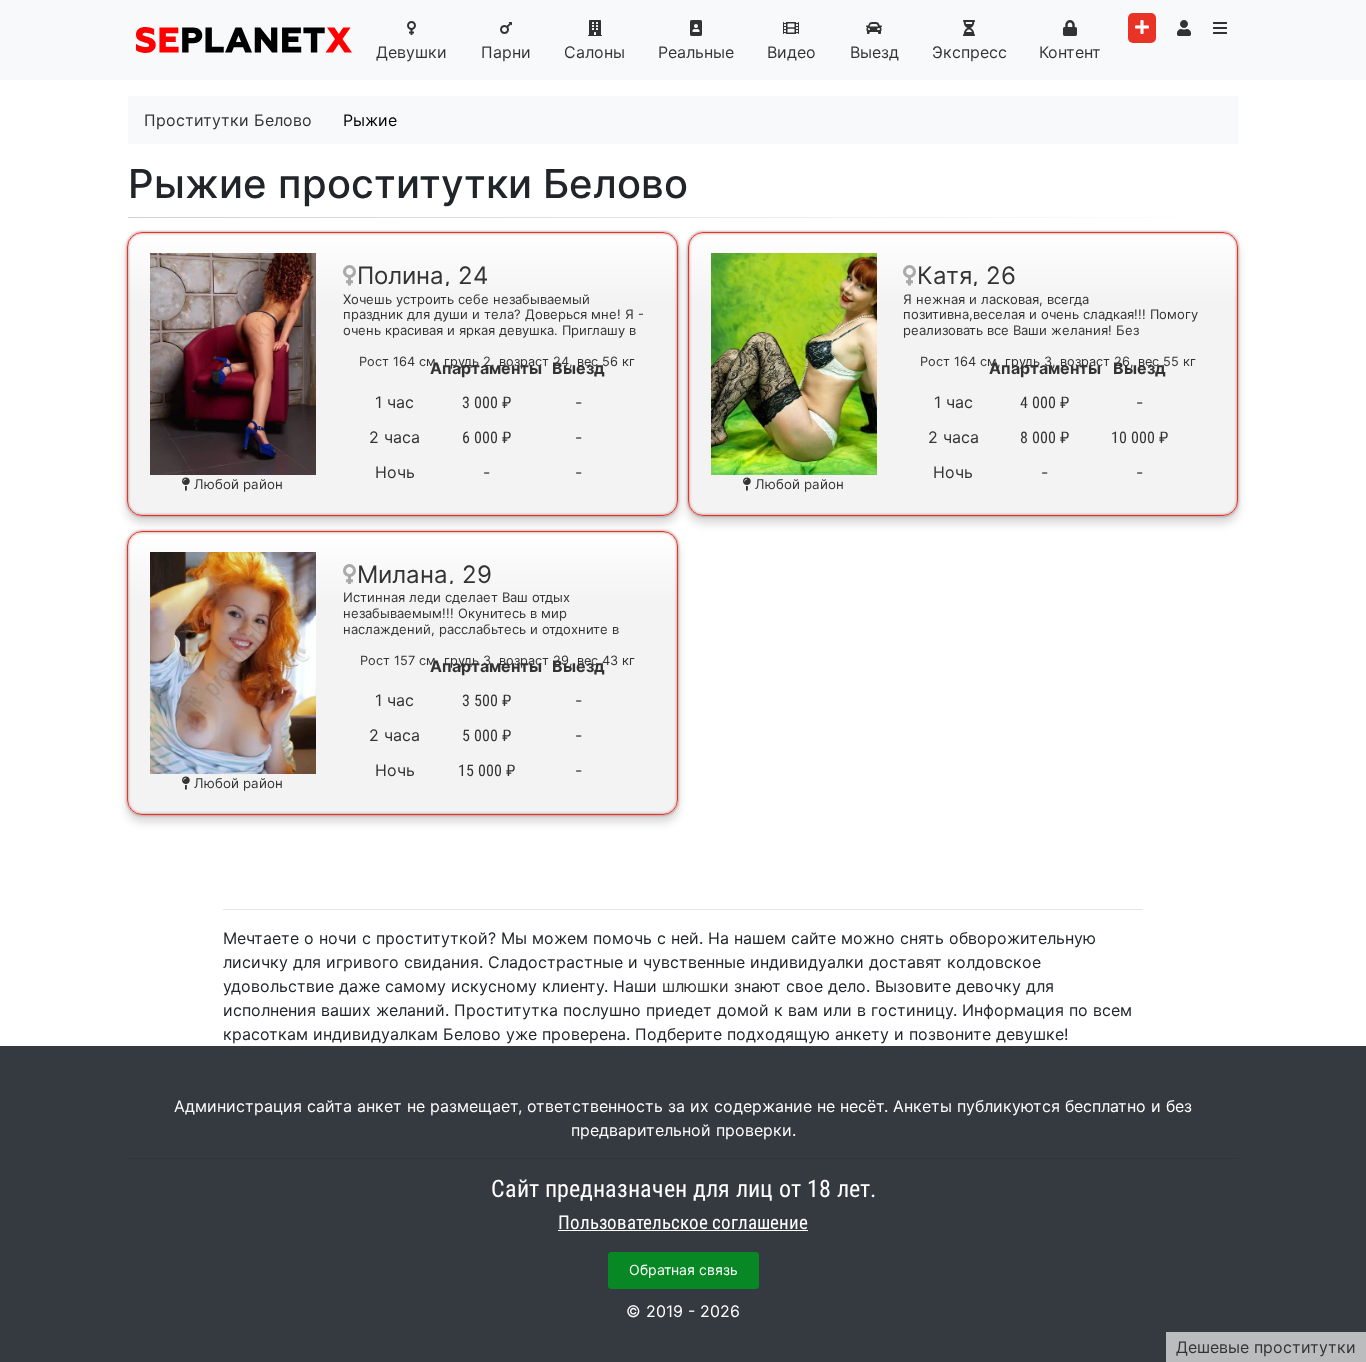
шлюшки (695, 986)
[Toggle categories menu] (1220, 28)
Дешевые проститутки (1266, 1347)
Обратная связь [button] (683, 1269)
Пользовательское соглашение (683, 1223)
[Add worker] (1142, 28)
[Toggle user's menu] (1184, 28)
